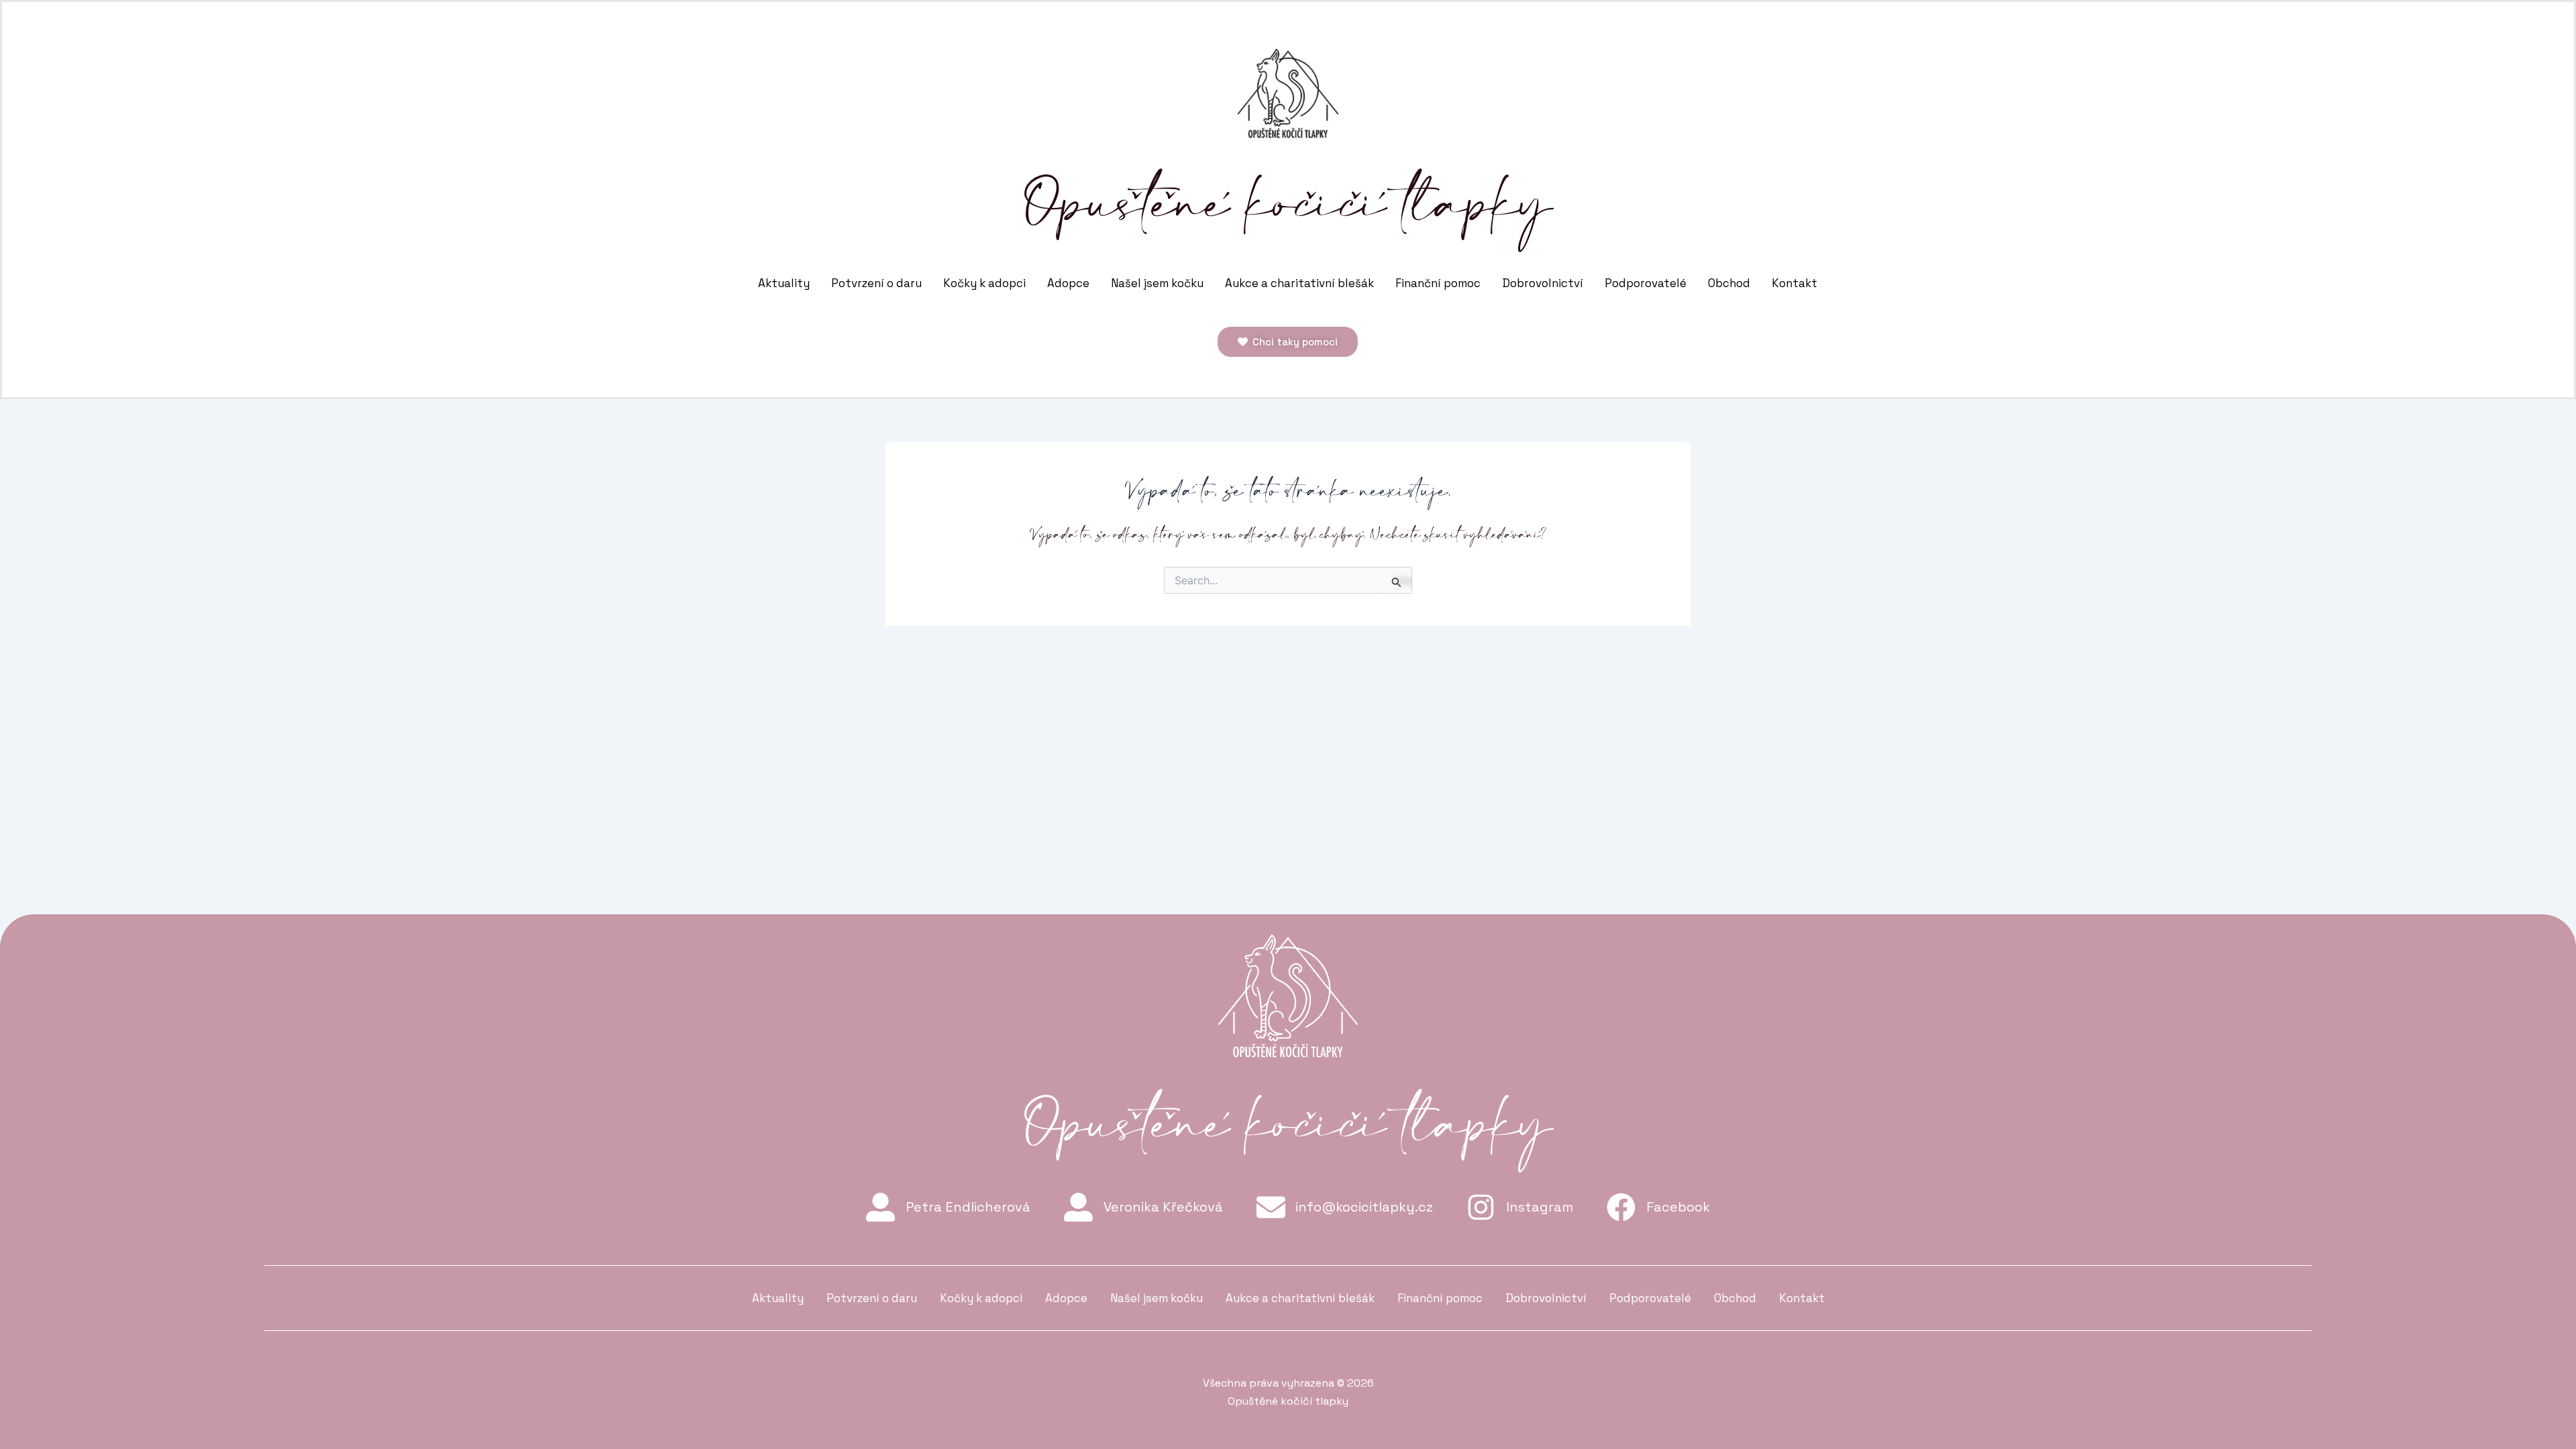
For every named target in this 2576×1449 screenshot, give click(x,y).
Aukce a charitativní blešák (1299, 283)
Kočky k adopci (984, 283)
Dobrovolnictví (1543, 283)
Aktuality (784, 283)
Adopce (1068, 283)
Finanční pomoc (1438, 283)
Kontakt (1794, 283)
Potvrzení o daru (876, 283)
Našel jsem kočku (1157, 283)
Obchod (1729, 283)
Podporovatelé (1646, 283)
